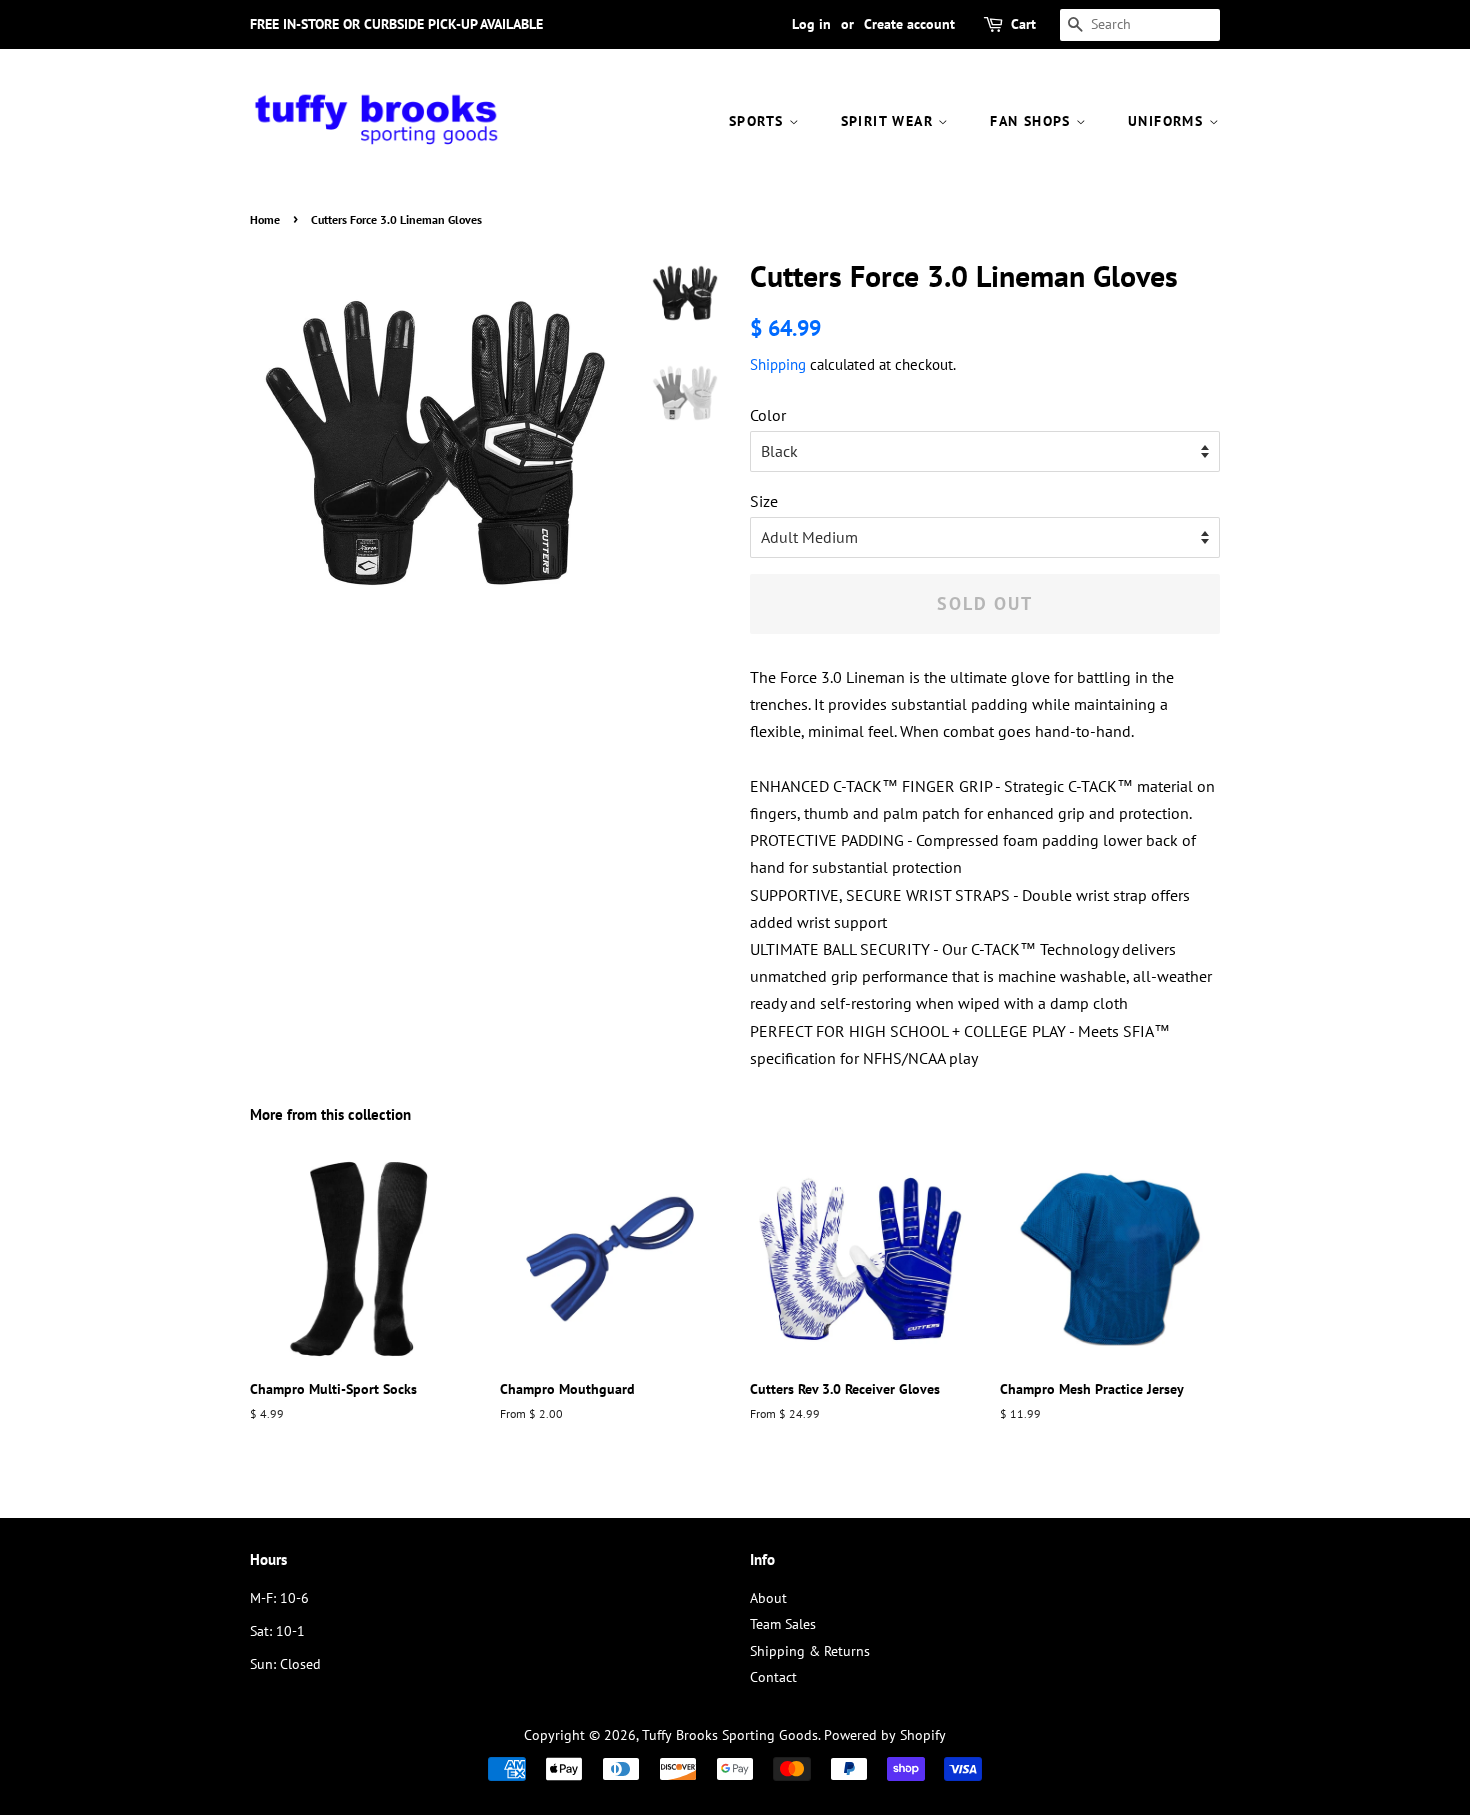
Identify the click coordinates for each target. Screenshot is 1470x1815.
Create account (909, 24)
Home (265, 219)
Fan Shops (1033, 121)
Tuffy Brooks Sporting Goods (730, 1735)
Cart (1023, 24)
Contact (773, 1677)
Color (768, 415)
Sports (759, 121)
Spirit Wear (890, 121)
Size (764, 501)
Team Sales (783, 1624)
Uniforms (1168, 121)
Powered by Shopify (885, 1735)
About (768, 1598)
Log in (811, 24)
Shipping (778, 364)
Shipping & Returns (810, 1651)
